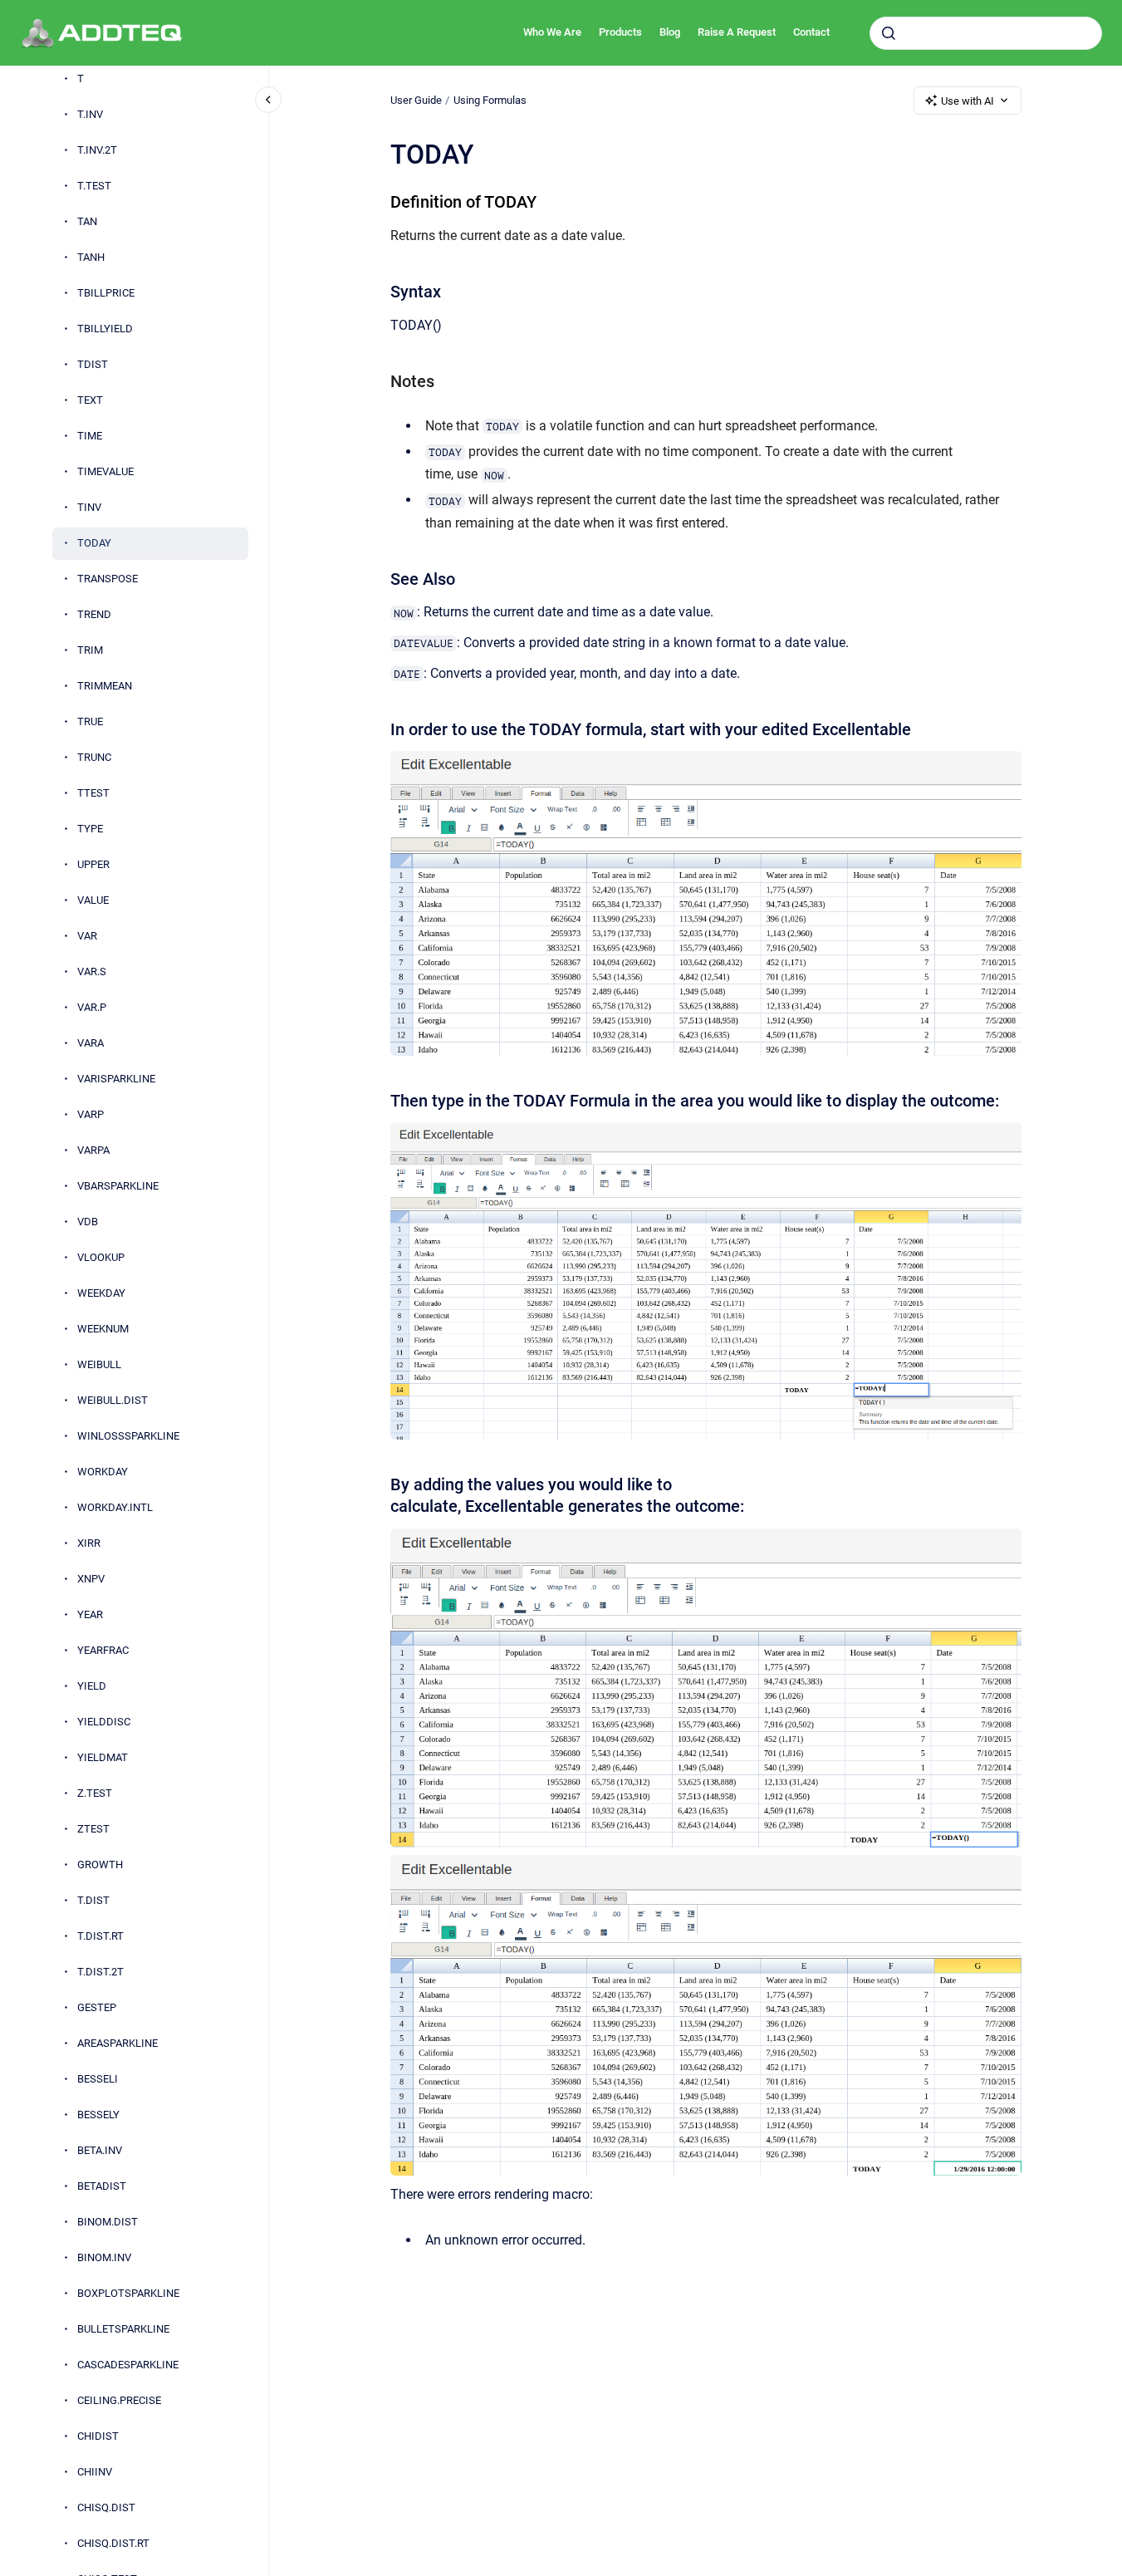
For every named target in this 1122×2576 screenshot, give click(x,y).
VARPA (93, 1151)
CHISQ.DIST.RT (113, 2544)
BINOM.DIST (108, 2223)
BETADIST (102, 2187)
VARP (91, 1115)
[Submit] (889, 33)
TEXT (90, 401)
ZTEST (93, 1830)
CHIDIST (98, 2437)
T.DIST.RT (100, 1937)
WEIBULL (99, 1365)
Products (620, 32)
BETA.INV (100, 2151)
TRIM (90, 651)
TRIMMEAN (105, 687)
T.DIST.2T (100, 1972)
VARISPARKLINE (116, 1079)
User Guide (416, 100)
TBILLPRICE (106, 294)
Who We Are (552, 32)
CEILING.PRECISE (119, 2401)
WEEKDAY (101, 1294)
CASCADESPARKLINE (128, 2365)
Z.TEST (95, 1794)
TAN (87, 222)
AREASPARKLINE (118, 2044)
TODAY (94, 544)
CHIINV (95, 2473)
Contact (811, 32)
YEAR (90, 1615)
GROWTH (100, 1865)
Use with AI (968, 101)
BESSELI (98, 2080)
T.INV (90, 115)
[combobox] (986, 33)
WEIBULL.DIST (113, 1401)
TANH (91, 258)
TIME (90, 437)
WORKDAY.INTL (115, 1508)
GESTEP (97, 2008)
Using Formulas (490, 100)
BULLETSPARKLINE (123, 2330)
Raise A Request (737, 32)
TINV (89, 508)
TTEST (93, 794)
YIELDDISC (104, 1722)
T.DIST (93, 1901)
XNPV (91, 1580)
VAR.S (92, 972)
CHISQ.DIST (106, 2508)
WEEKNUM (103, 1330)
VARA (91, 1044)
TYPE (90, 829)
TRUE (90, 722)
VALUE (93, 901)
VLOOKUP (101, 1258)
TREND (94, 615)
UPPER (93, 865)
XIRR (89, 1544)
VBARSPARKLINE (118, 1187)
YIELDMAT (103, 1758)
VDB (88, 1222)
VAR (87, 937)
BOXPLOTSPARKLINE (128, 2294)
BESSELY (98, 2115)
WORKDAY (103, 1472)
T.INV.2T (97, 151)
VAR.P (92, 1008)
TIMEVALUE (105, 472)
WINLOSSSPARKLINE (128, 1437)
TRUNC (94, 758)
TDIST (93, 365)
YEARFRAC (103, 1651)
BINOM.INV (104, 2258)
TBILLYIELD (105, 329)
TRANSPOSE (108, 579)
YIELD (92, 1687)
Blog (670, 32)
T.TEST (94, 186)
